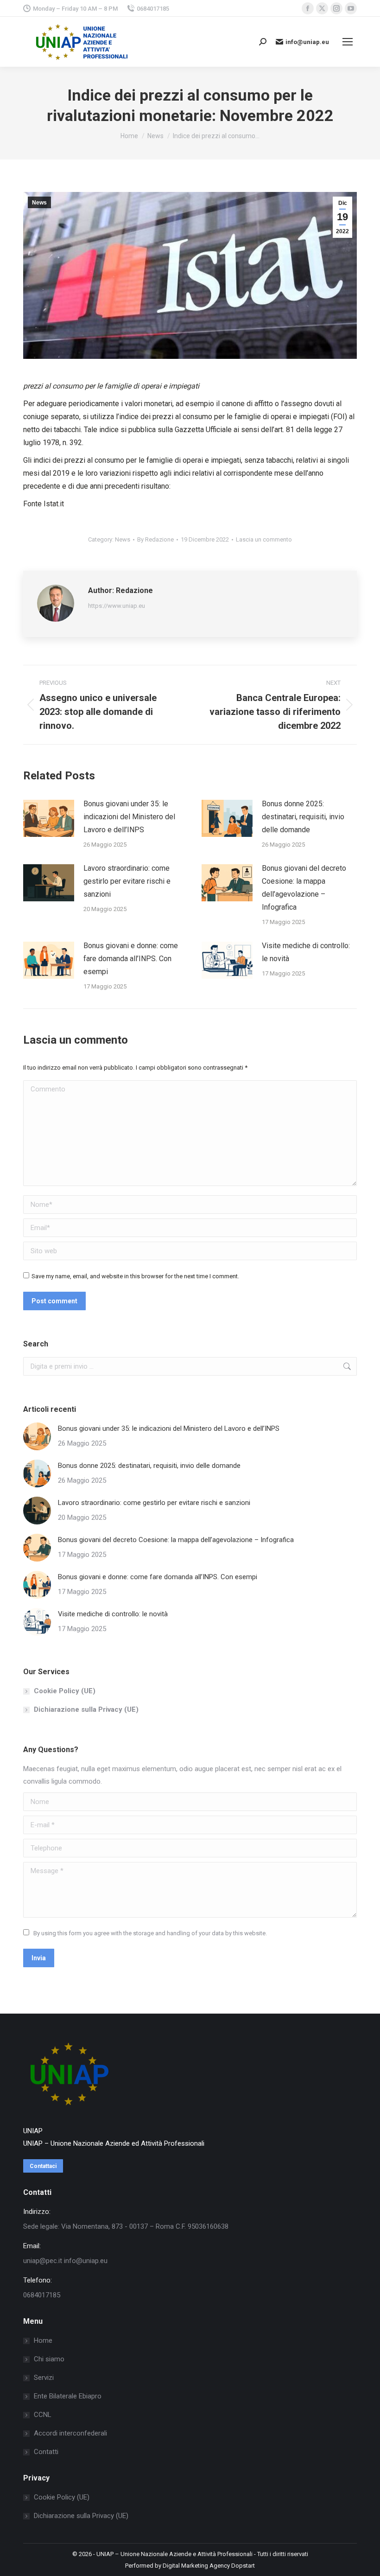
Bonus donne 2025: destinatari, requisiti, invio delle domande (303, 817)
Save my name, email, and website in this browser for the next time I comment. (135, 1276)
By (155, 539)
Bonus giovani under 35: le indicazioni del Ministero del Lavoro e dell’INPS (129, 817)
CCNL (43, 2415)
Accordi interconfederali (70, 2433)
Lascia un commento (264, 539)
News (39, 203)
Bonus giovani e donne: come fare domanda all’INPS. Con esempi (131, 959)
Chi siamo (49, 2359)
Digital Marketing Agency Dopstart (209, 2566)
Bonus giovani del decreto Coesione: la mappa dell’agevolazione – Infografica (304, 888)
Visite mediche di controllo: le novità (306, 952)
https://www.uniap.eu (117, 606)
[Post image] (49, 818)
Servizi (44, 2378)
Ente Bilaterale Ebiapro (68, 2396)
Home (43, 2340)
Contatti (46, 2452)
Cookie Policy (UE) (65, 1691)
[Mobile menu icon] (348, 42)
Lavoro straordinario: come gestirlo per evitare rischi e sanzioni (127, 881)
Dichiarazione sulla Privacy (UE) (86, 1709)
